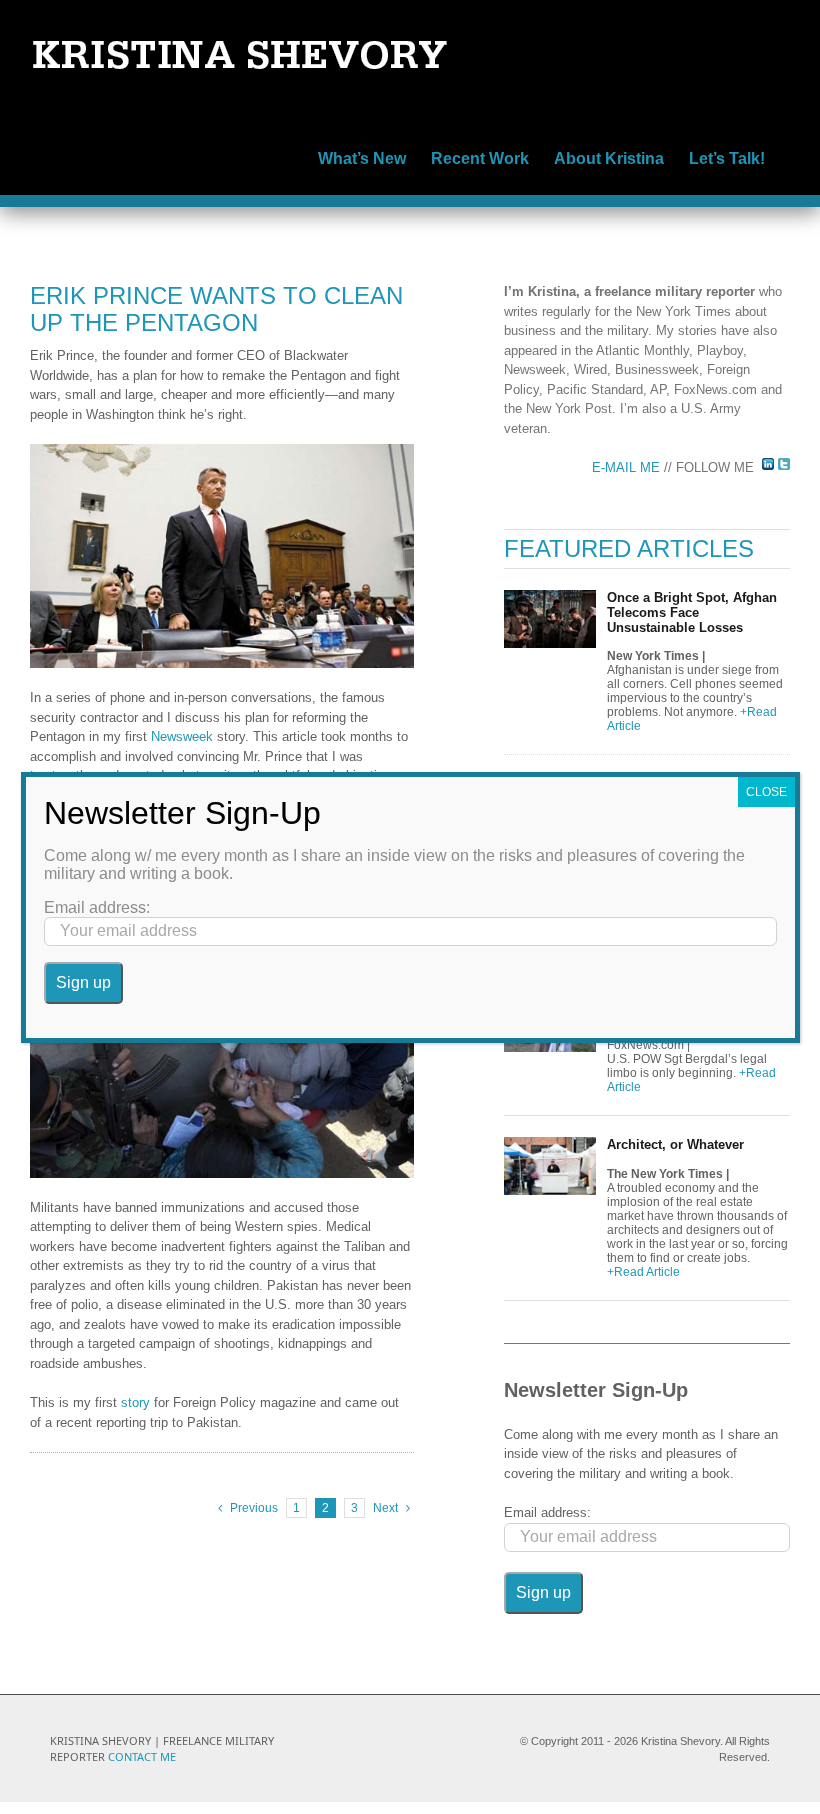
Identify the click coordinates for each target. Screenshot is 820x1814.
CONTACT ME (142, 1756)
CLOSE (766, 792)
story (135, 1402)
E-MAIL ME (628, 467)
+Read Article (643, 1272)
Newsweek (182, 736)
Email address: (547, 1512)
